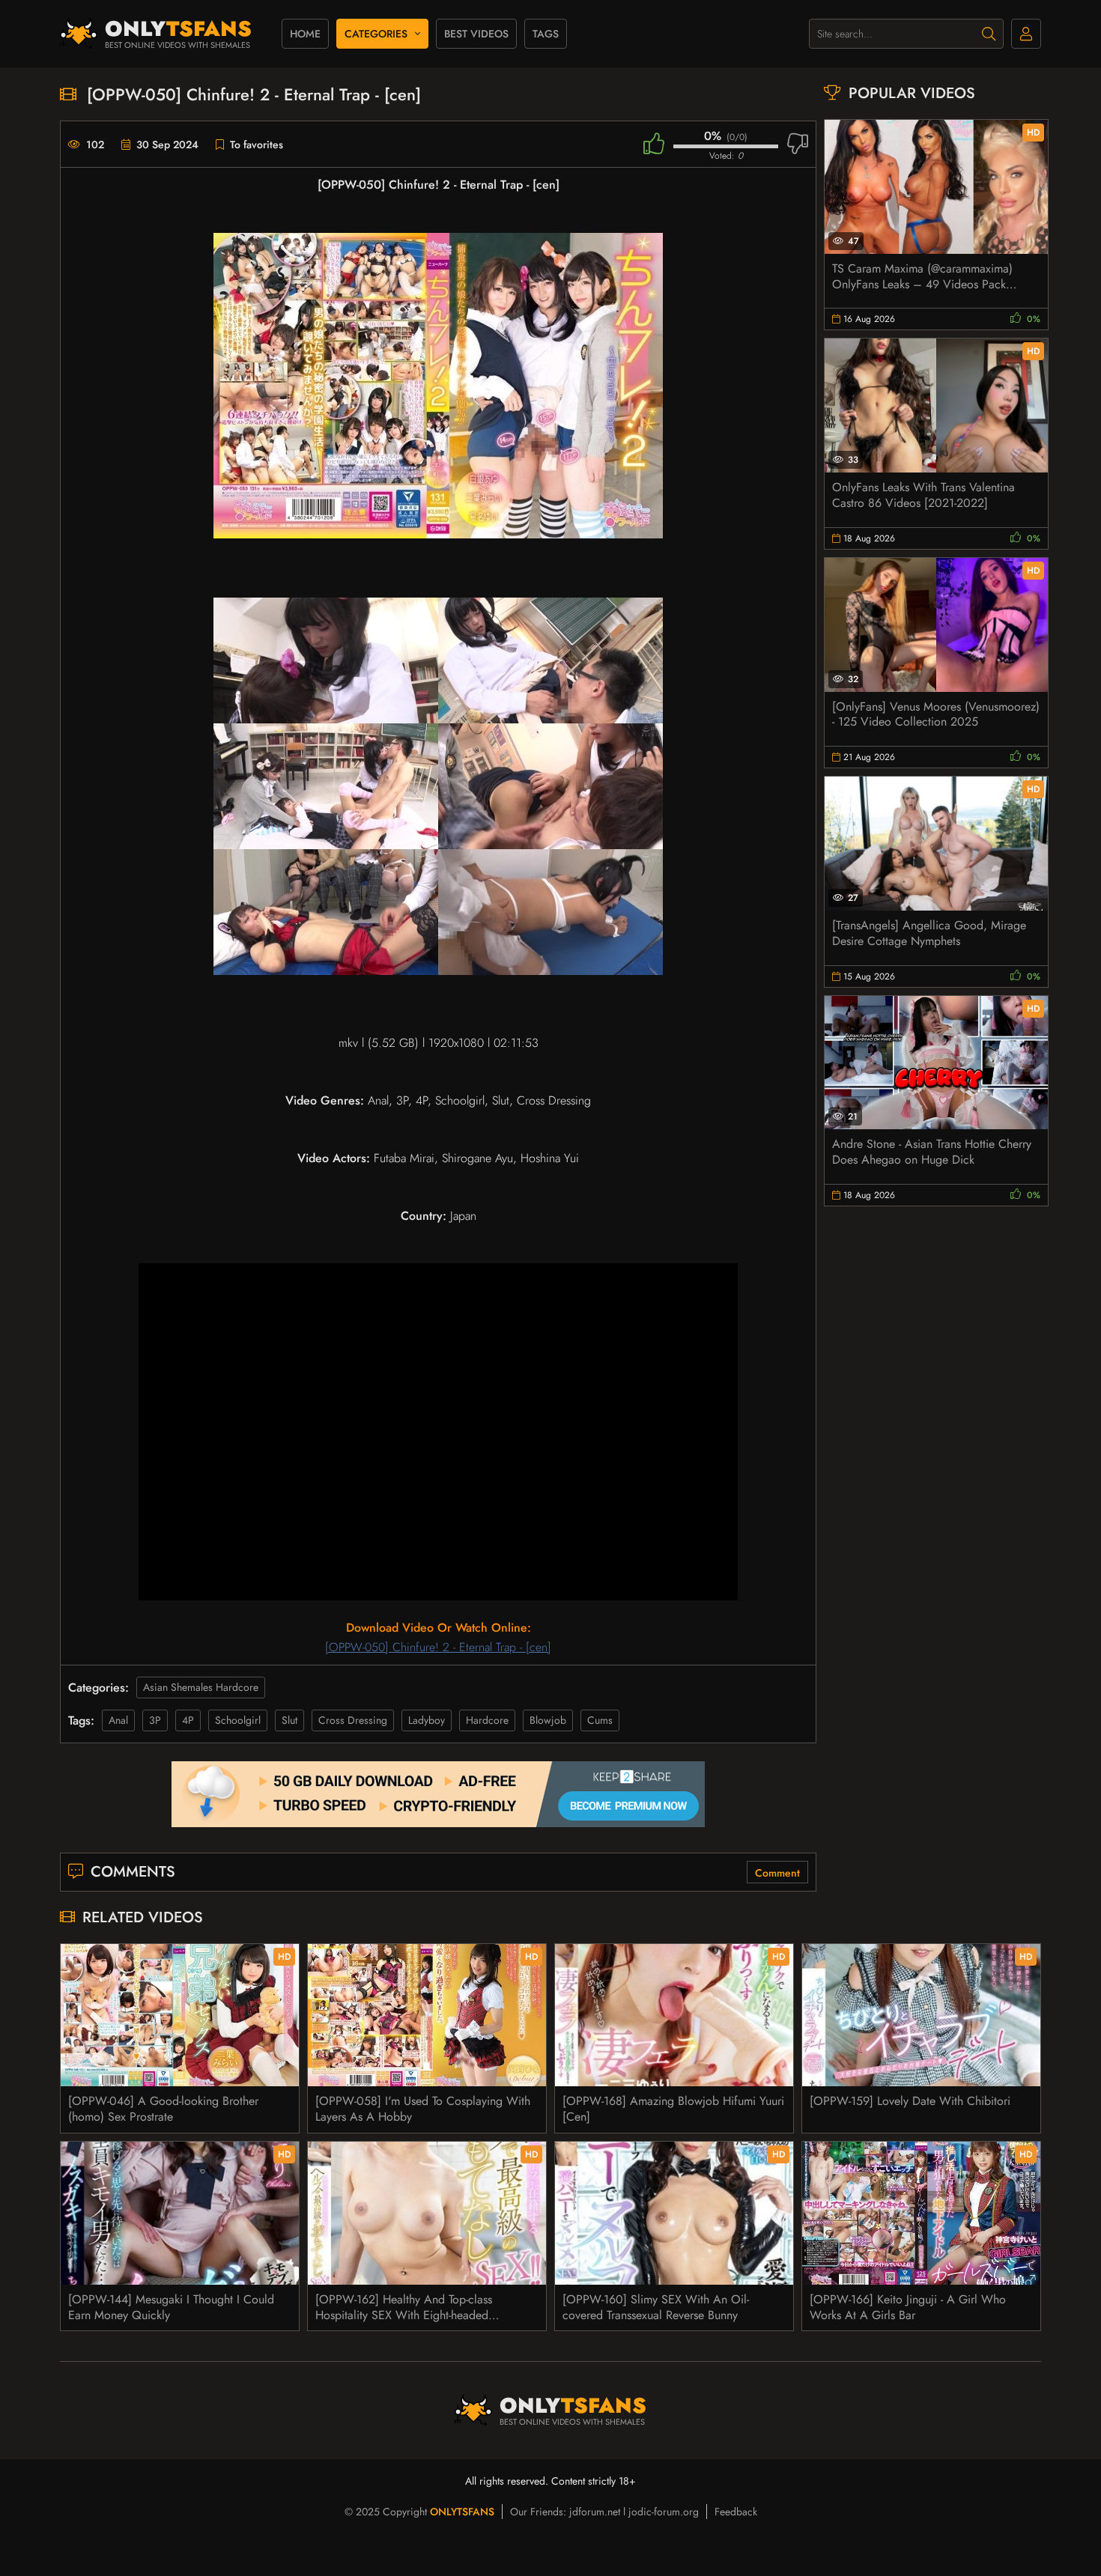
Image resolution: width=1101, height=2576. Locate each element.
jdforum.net (595, 2512)
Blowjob (548, 1720)
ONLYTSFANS (462, 2512)
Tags (546, 34)
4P (188, 1720)
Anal (118, 1720)
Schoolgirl (238, 1720)
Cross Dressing (353, 1720)
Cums (600, 1720)
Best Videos (476, 34)
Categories (376, 34)
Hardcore (487, 1720)
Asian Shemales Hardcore (201, 1687)
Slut (289, 1720)
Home (305, 34)
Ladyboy (427, 1720)
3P (155, 1720)
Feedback (736, 2512)
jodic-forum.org (664, 2512)
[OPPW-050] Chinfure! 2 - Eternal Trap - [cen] (438, 1647)
